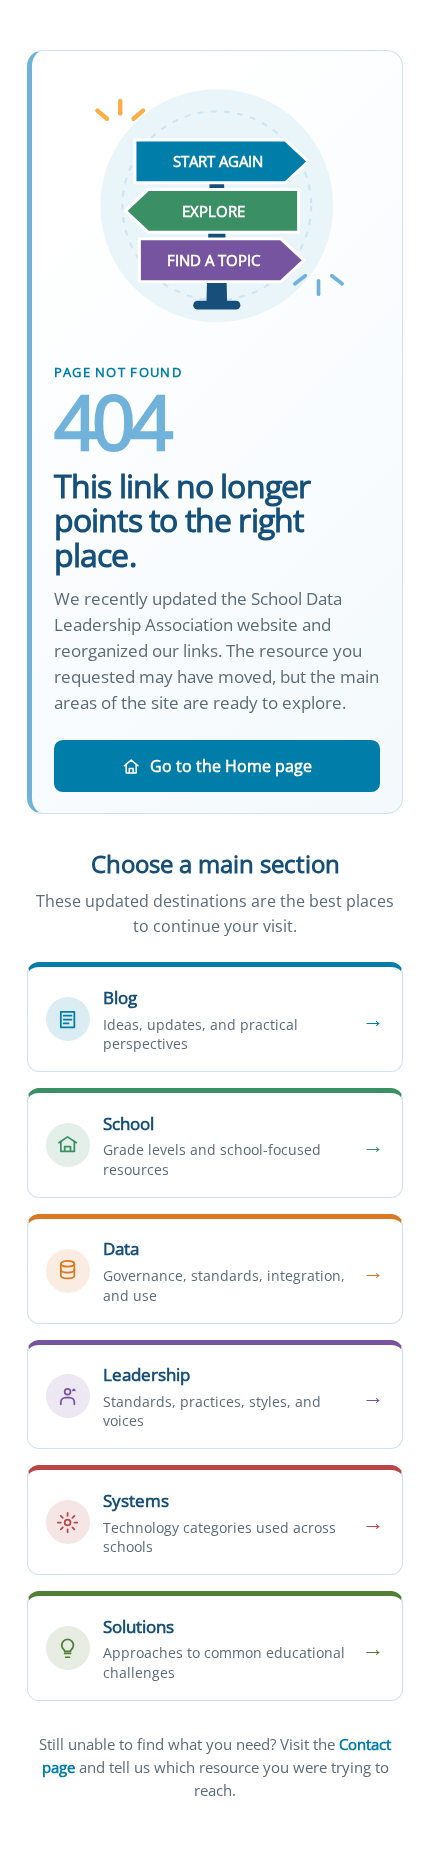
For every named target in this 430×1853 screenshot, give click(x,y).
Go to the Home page (231, 766)
